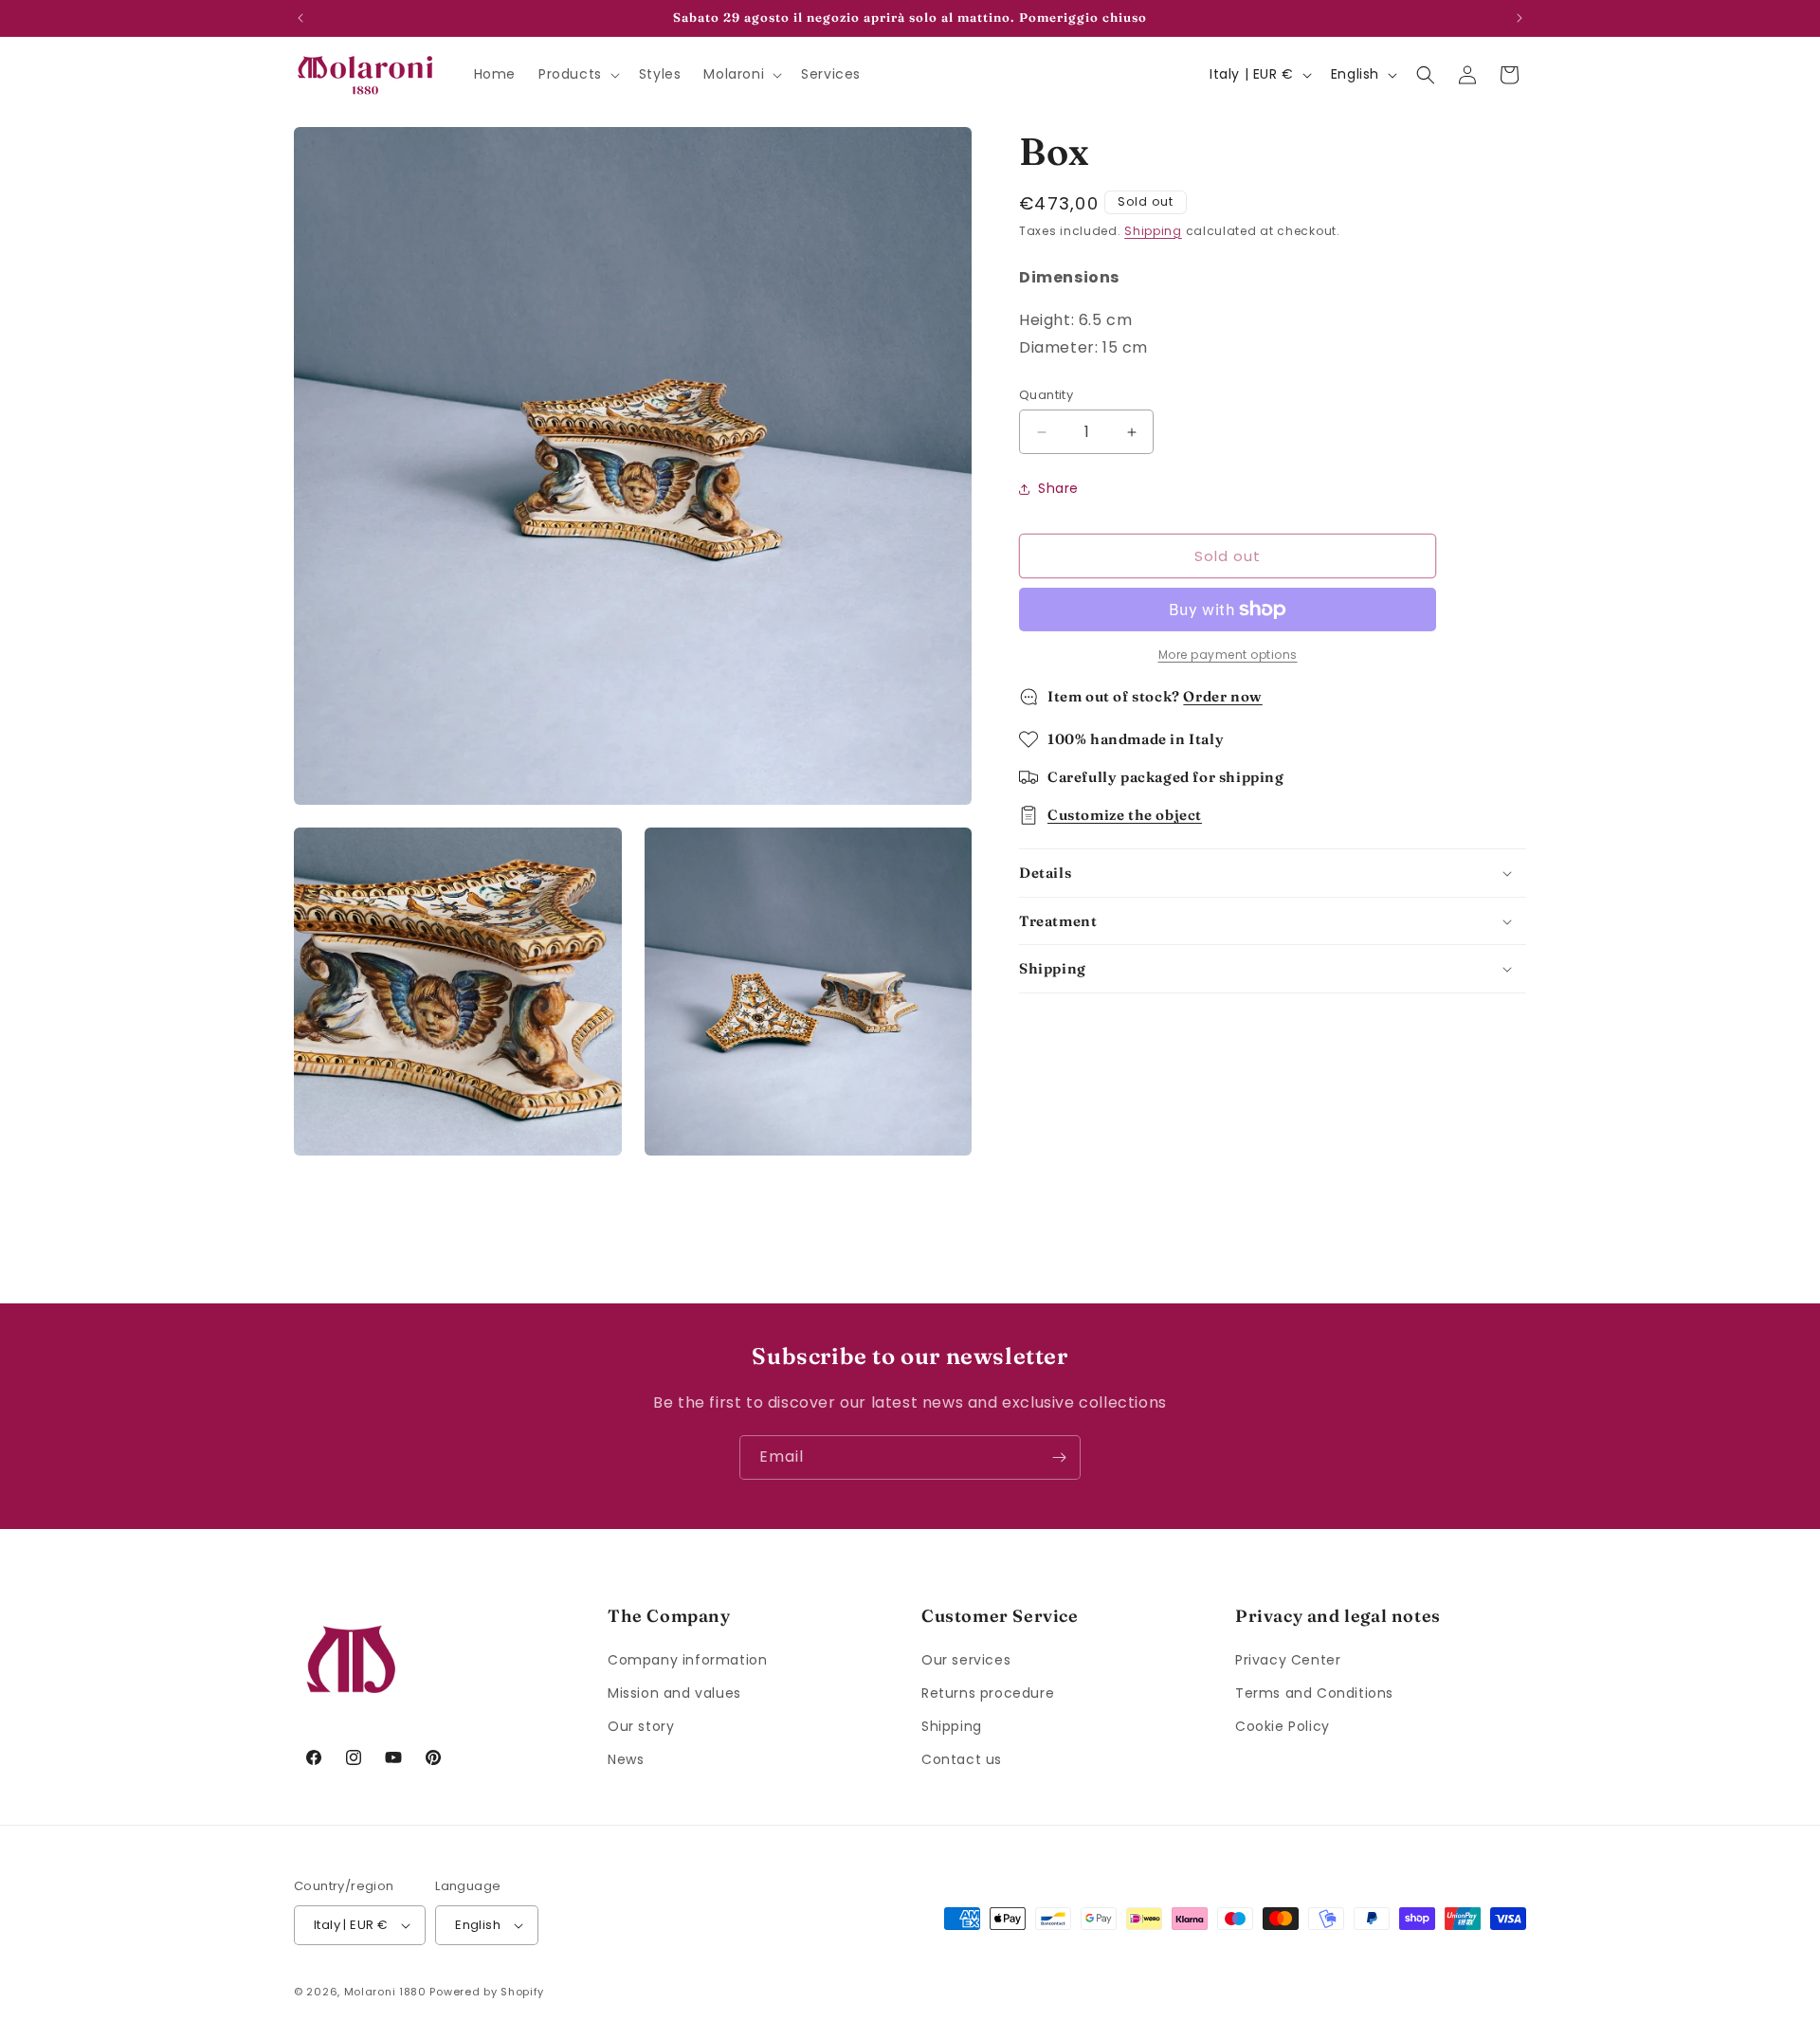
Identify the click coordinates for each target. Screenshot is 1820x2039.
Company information (687, 1660)
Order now (1222, 697)
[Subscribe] (1059, 1457)
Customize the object (1125, 816)
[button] (577, 74)
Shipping (1153, 231)
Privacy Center (1288, 1660)
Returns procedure (988, 1693)
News (626, 1759)
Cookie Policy (1283, 1726)
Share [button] (1058, 489)
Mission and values (674, 1693)
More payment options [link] (1228, 655)
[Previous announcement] (300, 18)
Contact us (962, 1759)
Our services (966, 1660)
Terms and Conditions (1314, 1693)
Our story (641, 1726)
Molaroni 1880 (385, 1992)
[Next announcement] (1520, 18)
